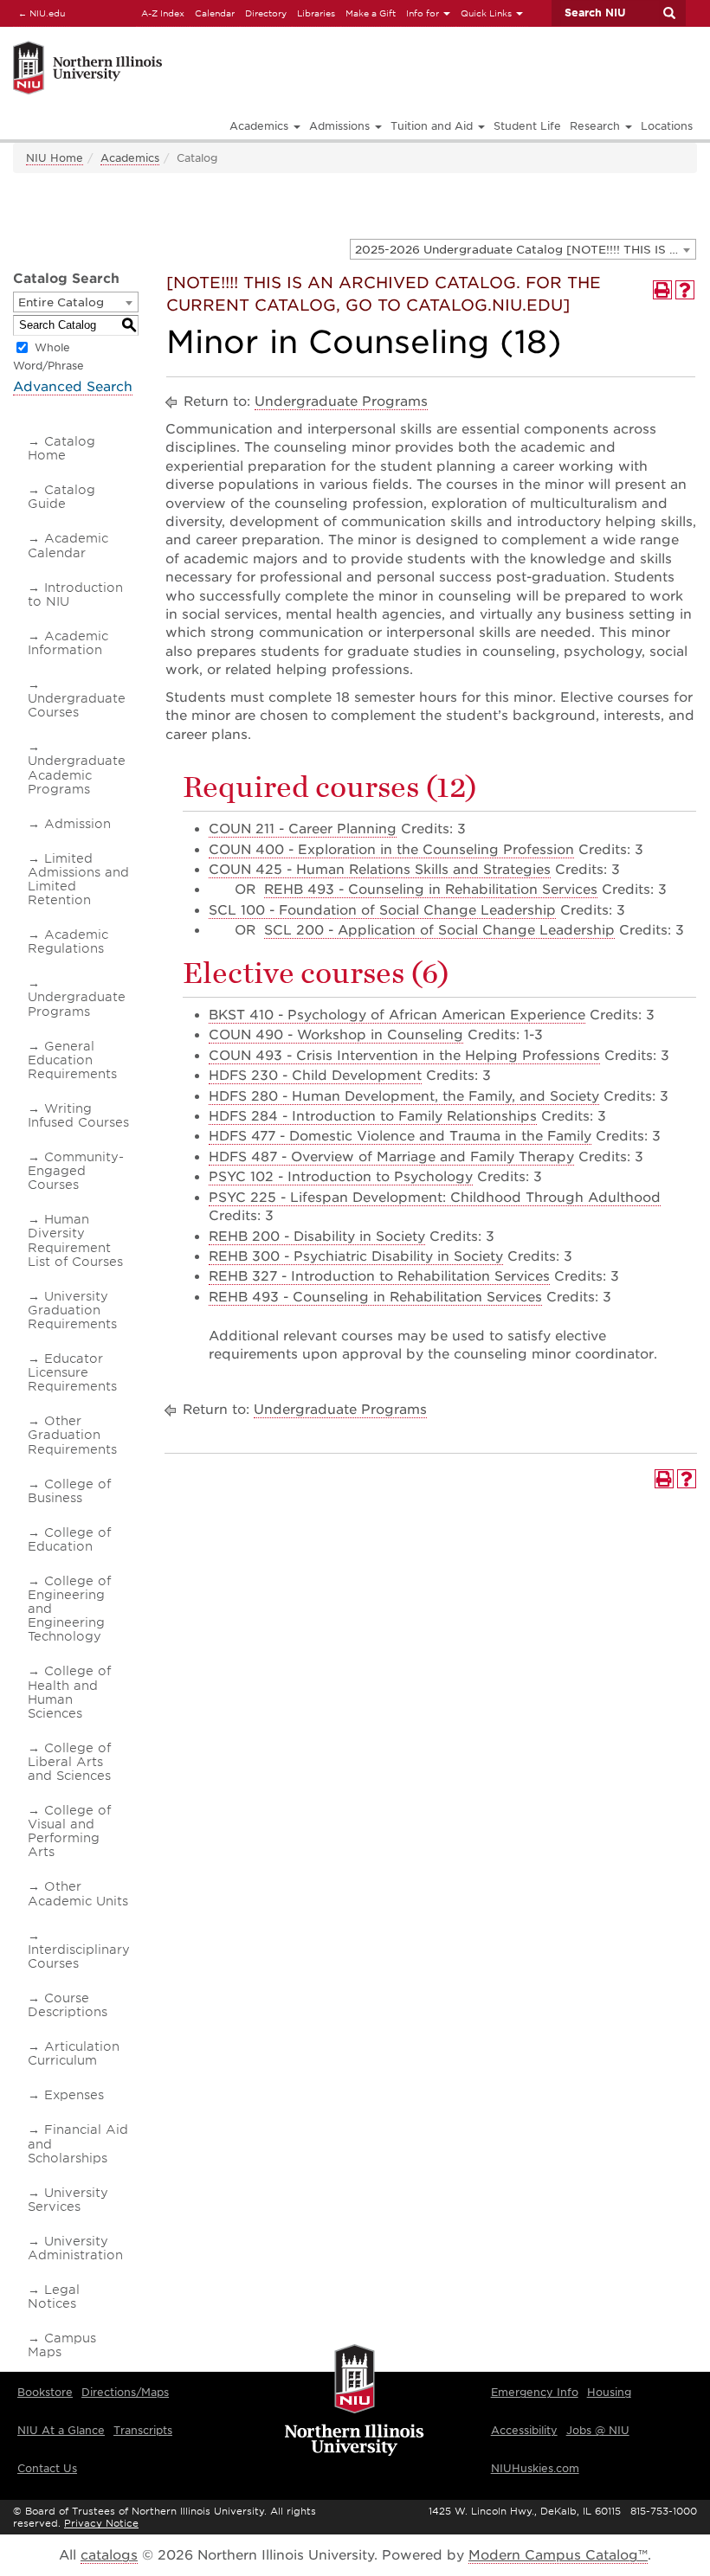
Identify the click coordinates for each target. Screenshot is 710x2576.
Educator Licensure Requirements (72, 1372)
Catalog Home (61, 448)
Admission (77, 824)
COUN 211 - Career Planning (303, 829)
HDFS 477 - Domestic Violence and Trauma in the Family (400, 1136)
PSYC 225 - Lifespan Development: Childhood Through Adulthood (435, 1198)
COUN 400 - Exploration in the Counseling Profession (391, 850)
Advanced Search (73, 387)
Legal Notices (54, 2297)
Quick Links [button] (487, 13)
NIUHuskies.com (535, 2468)
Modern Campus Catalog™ (558, 2555)
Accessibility (524, 2430)
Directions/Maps (125, 2392)
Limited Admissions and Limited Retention (78, 879)
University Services (68, 2200)
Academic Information (68, 643)
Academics (130, 158)
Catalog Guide (61, 497)
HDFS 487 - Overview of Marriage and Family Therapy (391, 1157)
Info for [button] (424, 13)
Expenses (74, 2095)
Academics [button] (261, 126)
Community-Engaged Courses (76, 1171)
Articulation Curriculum (74, 2053)
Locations (667, 126)
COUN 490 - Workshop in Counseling (336, 1035)
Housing (609, 2392)
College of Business (69, 1491)
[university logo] (355, 2402)
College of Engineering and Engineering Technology (69, 1609)
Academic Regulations (68, 941)
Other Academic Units (78, 1893)
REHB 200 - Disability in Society (317, 1237)
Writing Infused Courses (78, 1115)
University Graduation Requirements (72, 1310)
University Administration (75, 2248)
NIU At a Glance (61, 2430)
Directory (266, 13)
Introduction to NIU (75, 594)
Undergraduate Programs (77, 1004)
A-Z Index (163, 13)
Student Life (527, 126)
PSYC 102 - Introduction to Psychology (341, 1177)
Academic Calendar (68, 545)
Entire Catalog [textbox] (61, 302)
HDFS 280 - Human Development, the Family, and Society (404, 1096)
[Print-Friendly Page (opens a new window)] (662, 290)
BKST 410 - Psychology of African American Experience (397, 1015)
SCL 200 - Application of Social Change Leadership (439, 930)
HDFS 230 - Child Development (315, 1076)
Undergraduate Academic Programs (77, 774)
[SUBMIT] (668, 13)
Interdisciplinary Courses (79, 1956)
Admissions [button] (341, 126)
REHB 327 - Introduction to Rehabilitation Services (379, 1276)
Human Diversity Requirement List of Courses (75, 1240)
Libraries (316, 13)
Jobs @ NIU (598, 2430)
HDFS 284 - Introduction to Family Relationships (373, 1116)
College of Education (69, 1539)
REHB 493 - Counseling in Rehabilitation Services (431, 890)
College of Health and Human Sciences (69, 1692)
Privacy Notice (101, 2523)
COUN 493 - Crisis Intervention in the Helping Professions (404, 1056)
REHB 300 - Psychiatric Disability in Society (356, 1256)
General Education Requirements (72, 1060)
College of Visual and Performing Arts (69, 1831)
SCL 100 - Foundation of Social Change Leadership (382, 910)
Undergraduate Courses (77, 705)
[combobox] (523, 249)
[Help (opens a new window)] (685, 290)
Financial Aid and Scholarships (78, 2143)
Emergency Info (535, 2392)
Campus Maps (62, 2345)
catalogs (109, 2555)
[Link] (193, 44)
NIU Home (55, 158)
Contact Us (47, 2468)
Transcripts (143, 2430)
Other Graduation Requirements (72, 1435)
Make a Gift (371, 13)
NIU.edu (39, 13)
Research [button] (597, 126)
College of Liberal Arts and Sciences (69, 1762)
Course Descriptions (68, 2005)
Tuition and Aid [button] (433, 126)
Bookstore (45, 2392)
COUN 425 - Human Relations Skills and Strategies (380, 870)
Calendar (215, 13)
